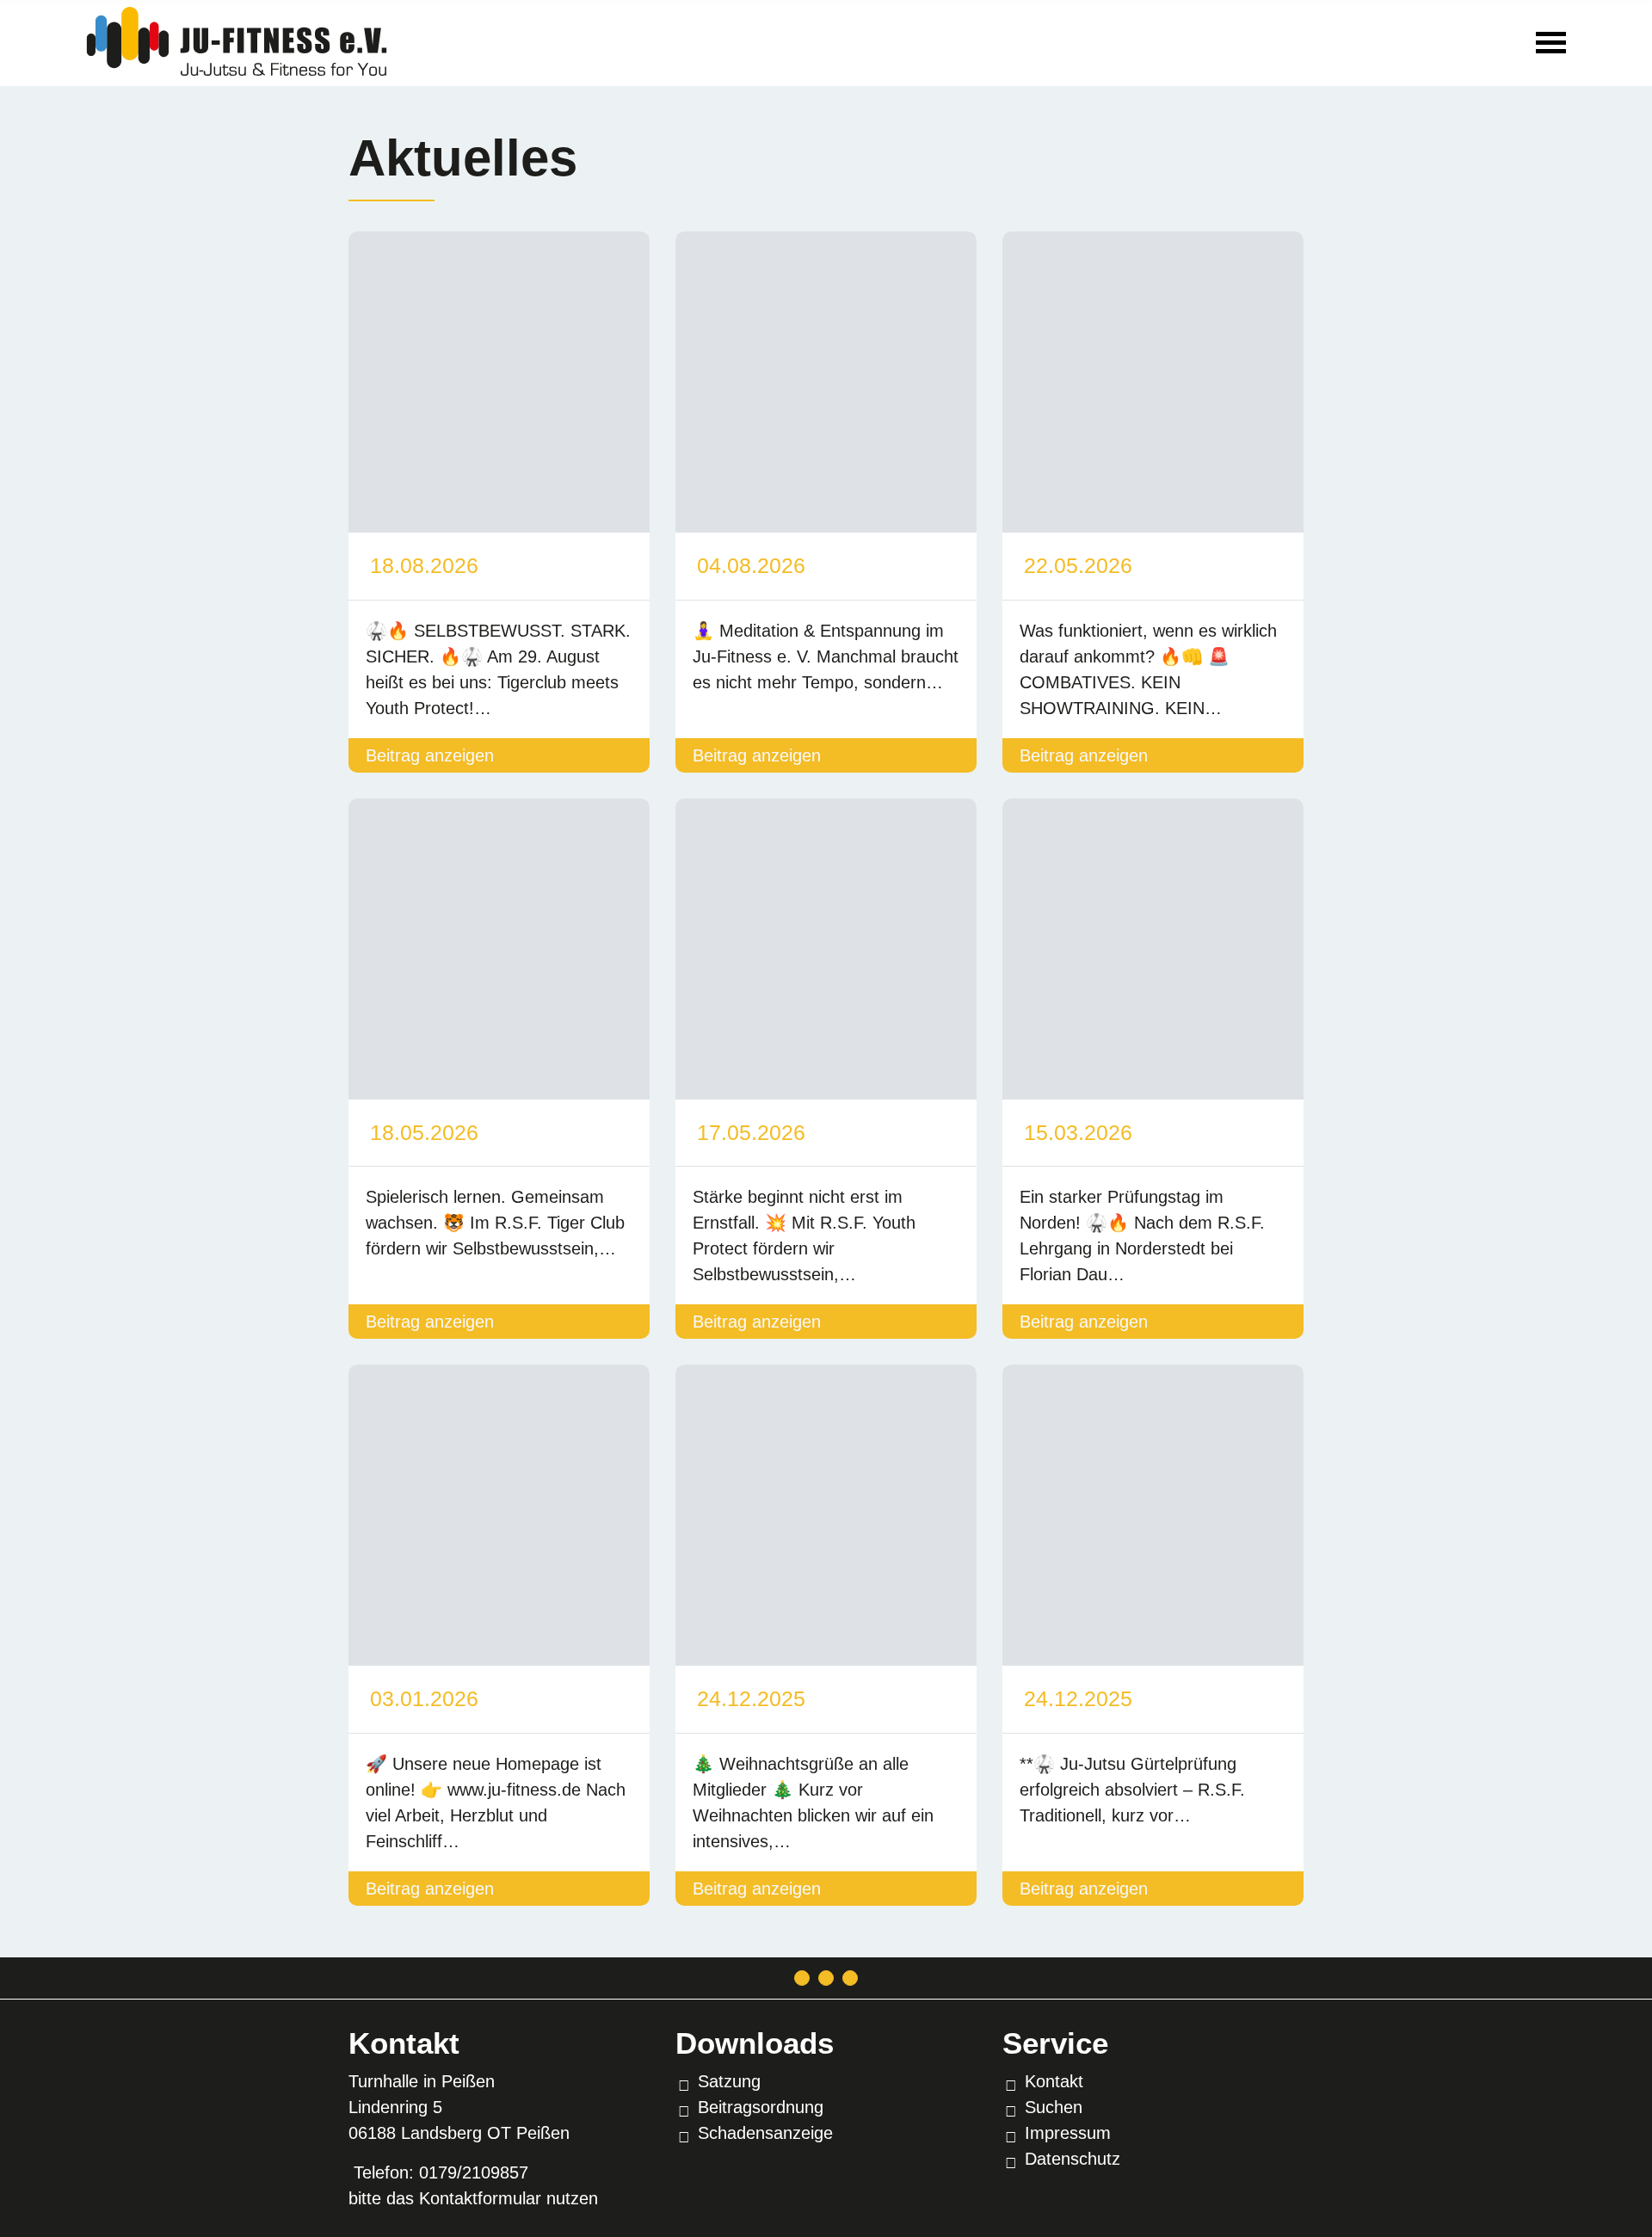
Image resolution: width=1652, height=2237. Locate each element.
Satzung (729, 2081)
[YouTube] (850, 1978)
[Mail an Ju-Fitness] (802, 1978)
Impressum (1068, 2133)
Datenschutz (1073, 2159)
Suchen (1054, 2107)
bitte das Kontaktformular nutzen (473, 2198)
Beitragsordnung (761, 2107)
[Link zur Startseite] (237, 40)
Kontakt (1054, 2081)
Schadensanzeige (765, 2133)
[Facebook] (826, 1978)
